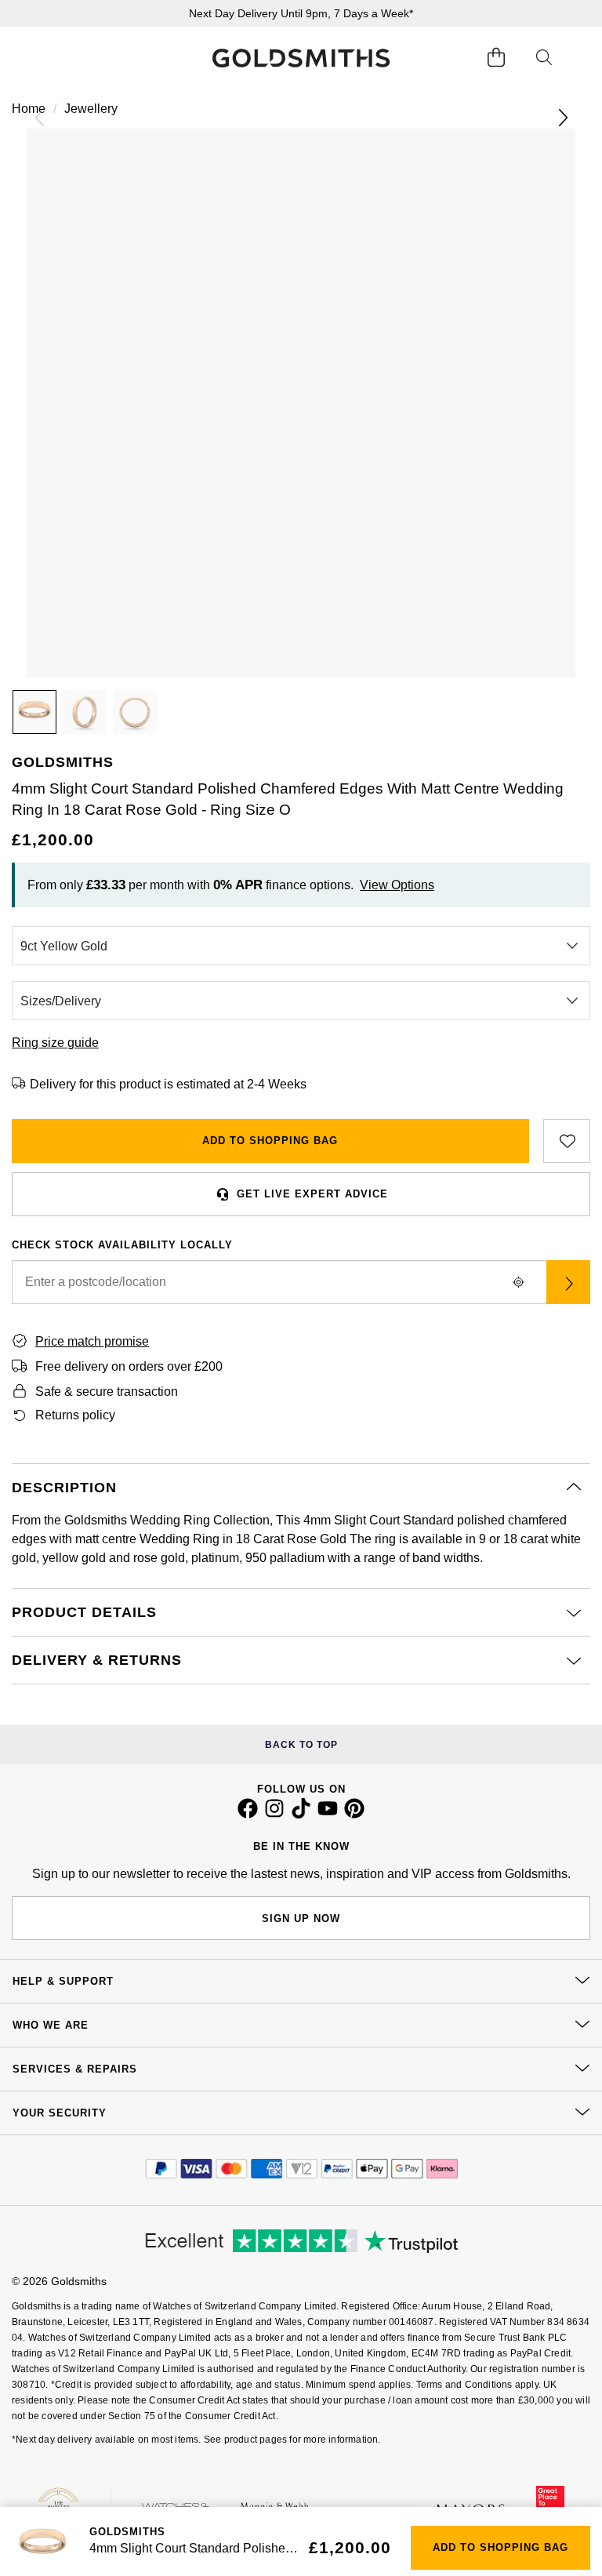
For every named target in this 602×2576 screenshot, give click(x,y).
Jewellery (91, 109)
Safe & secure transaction (107, 1392)
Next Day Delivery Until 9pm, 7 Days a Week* (301, 13)
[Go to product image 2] (85, 712)
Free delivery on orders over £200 (129, 1366)
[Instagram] (274, 1815)
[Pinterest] (354, 1815)
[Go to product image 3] (135, 712)
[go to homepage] (301, 58)
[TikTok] (301, 1815)
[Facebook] (248, 1815)
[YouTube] (328, 1815)
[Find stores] (568, 1282)
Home (29, 109)
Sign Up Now (301, 1918)
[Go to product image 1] (34, 712)
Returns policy (75, 1415)
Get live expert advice (312, 1194)
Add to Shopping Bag (270, 1141)
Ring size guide (55, 1043)
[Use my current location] (518, 1282)
